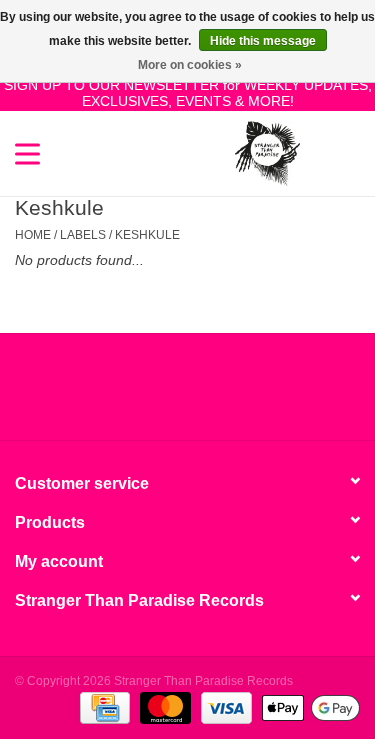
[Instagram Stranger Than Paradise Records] (242, 394)
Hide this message (263, 41)
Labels (83, 235)
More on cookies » (190, 65)
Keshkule (147, 235)
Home (33, 235)
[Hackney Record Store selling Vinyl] (330, 152)
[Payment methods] (103, 707)
